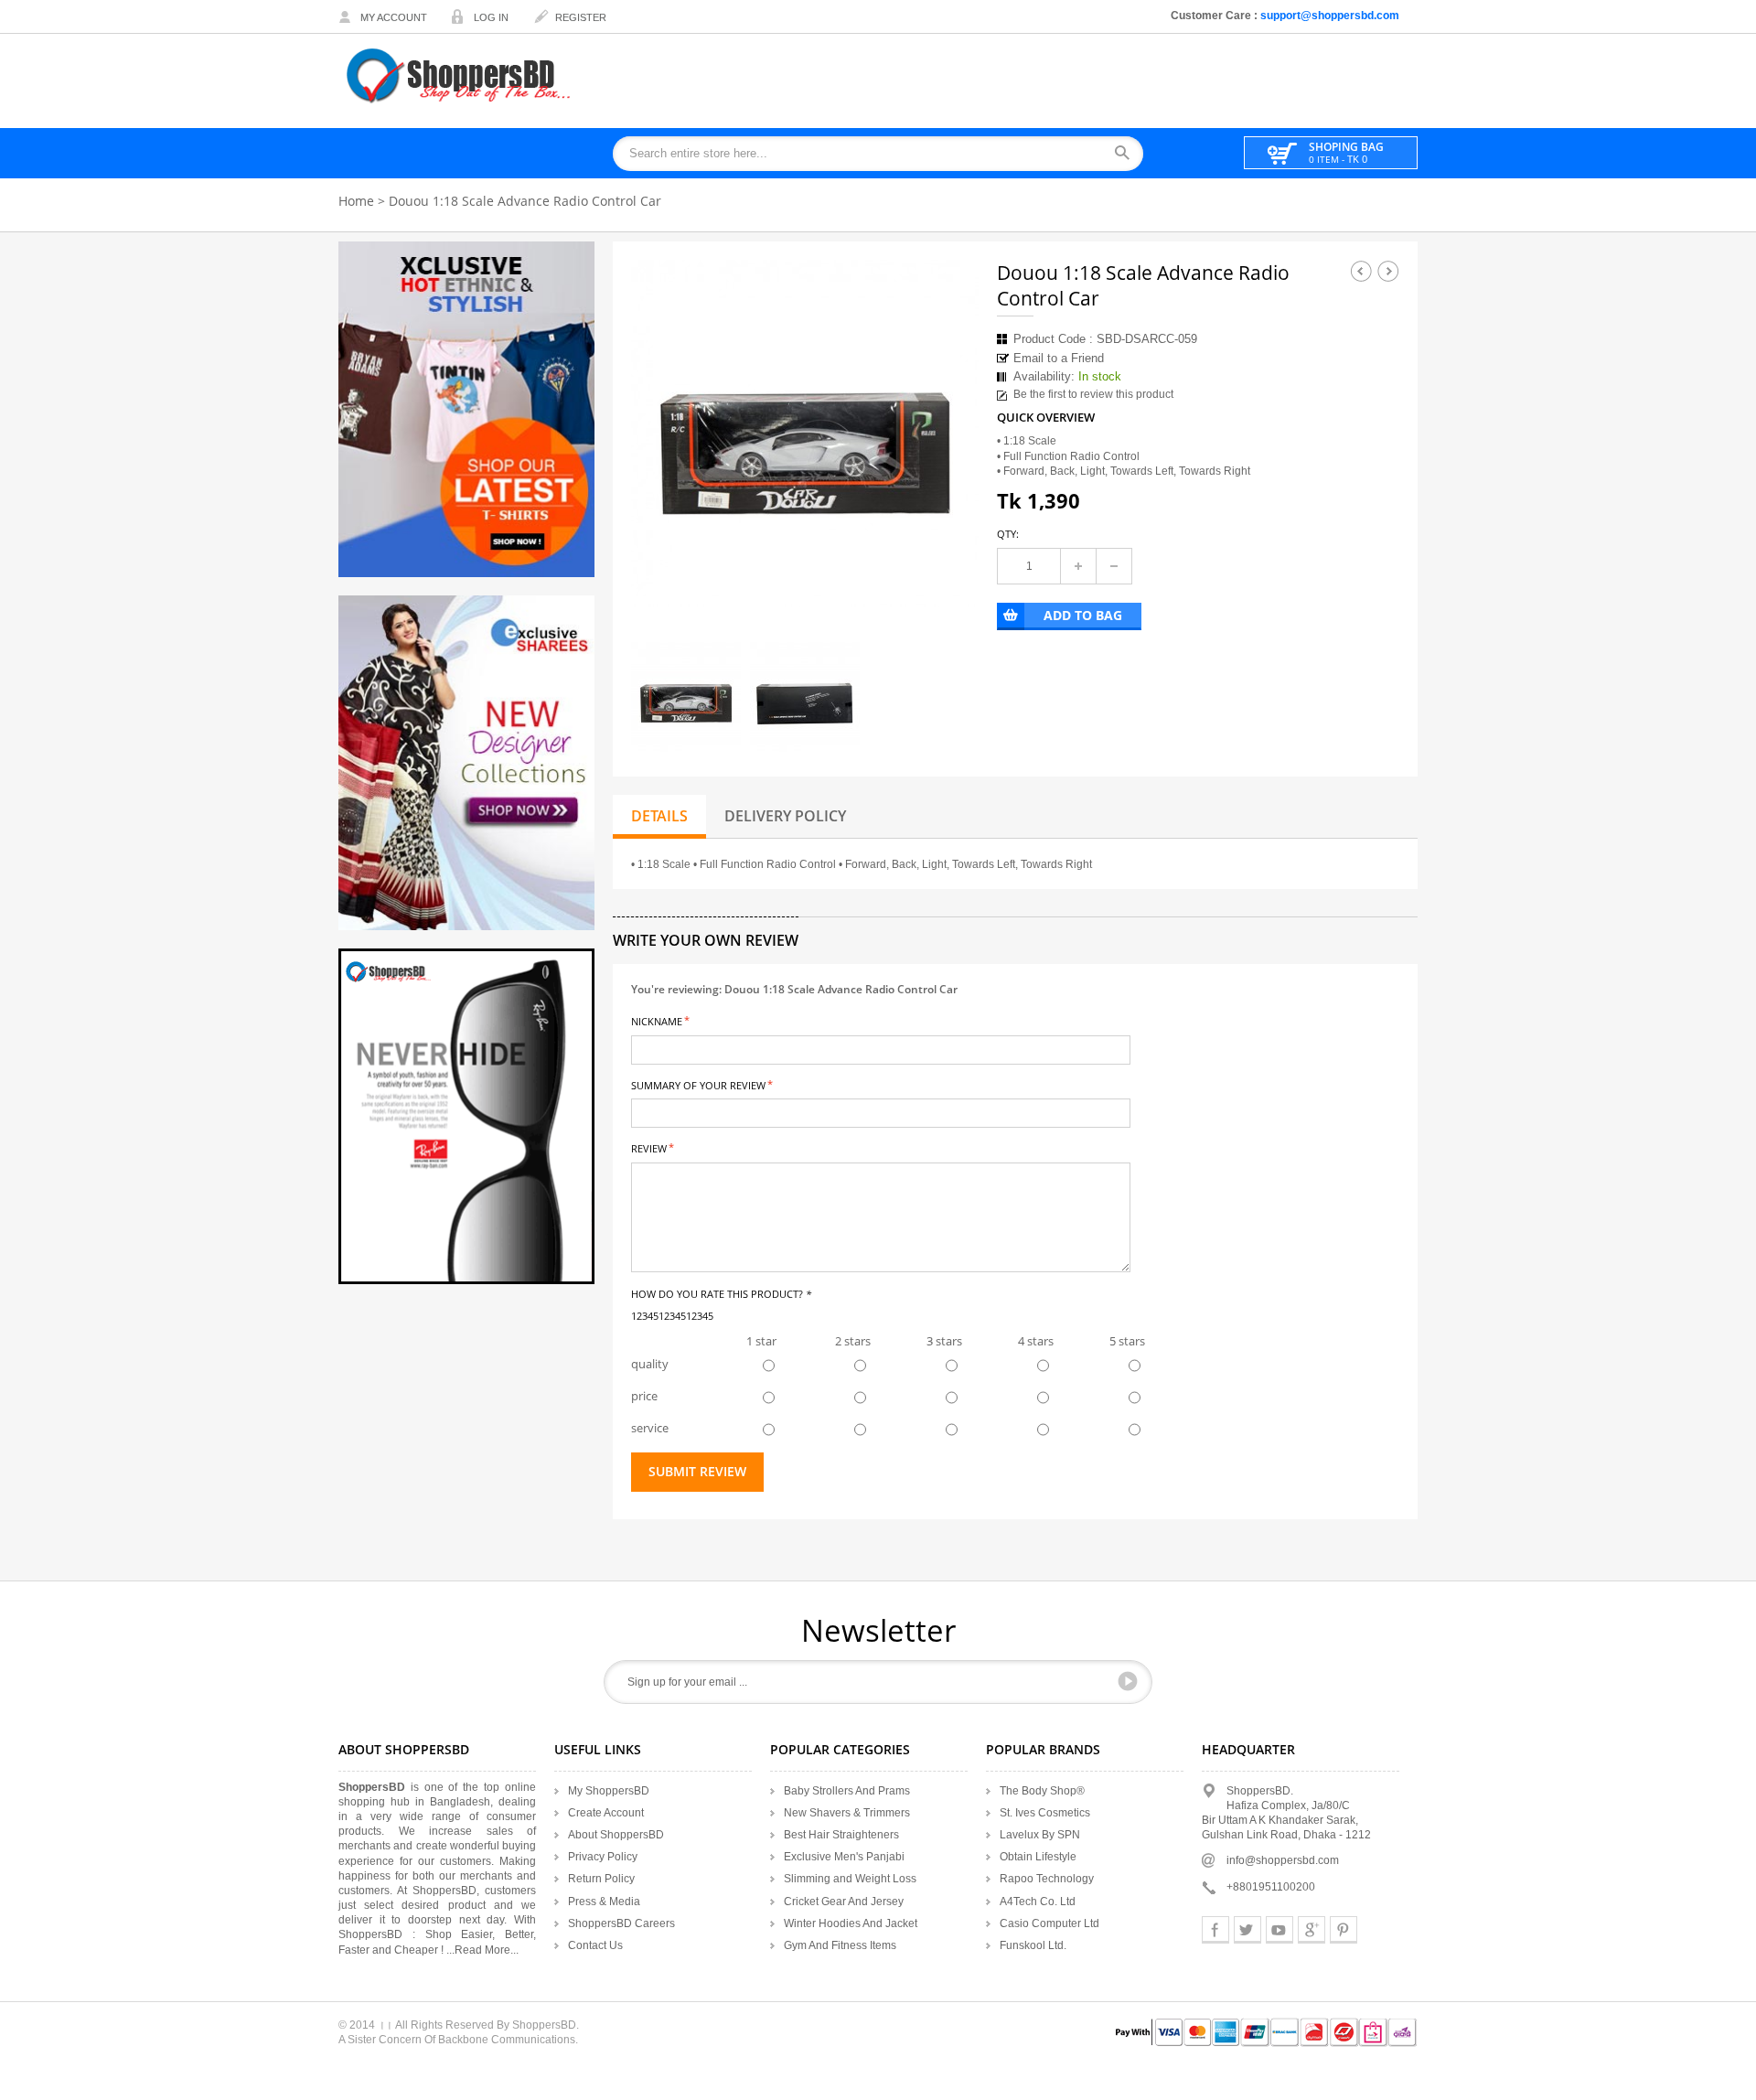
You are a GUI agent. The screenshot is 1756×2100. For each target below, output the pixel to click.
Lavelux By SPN (1040, 1835)
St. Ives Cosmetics (1045, 1813)
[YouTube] (1280, 1930)
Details (659, 816)
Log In (491, 17)
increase (1078, 566)
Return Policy (601, 1879)
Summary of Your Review (698, 1084)
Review (649, 1147)
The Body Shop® (1042, 1791)
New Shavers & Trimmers (847, 1813)
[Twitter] (1247, 1930)
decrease (1114, 566)
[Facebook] (1215, 1930)
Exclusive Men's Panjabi (844, 1857)
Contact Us (595, 1945)
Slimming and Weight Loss (850, 1879)
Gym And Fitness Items (840, 1945)
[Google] (1312, 1930)
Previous (1361, 271)
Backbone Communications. (508, 2040)
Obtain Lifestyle (1038, 1857)
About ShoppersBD (616, 1835)
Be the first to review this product (1093, 394)
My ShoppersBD (609, 1791)
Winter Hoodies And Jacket (851, 1923)
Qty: (1008, 534)
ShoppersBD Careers (621, 1923)
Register (581, 17)
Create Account (606, 1813)
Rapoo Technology (1047, 1879)
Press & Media (604, 1902)
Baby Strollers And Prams (847, 1791)
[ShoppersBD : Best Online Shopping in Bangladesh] (460, 75)
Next (1388, 271)
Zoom (948, 577)
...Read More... (482, 1950)
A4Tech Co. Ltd (1038, 1902)
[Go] (1128, 1681)
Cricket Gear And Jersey (844, 1902)
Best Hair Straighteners (841, 1835)
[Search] (1128, 154)
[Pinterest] (1344, 1930)
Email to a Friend (1059, 358)
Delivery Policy (785, 816)
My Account (394, 17)
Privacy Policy (603, 1857)
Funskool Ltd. (1033, 1945)
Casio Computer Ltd (1049, 1923)
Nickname (657, 1020)
